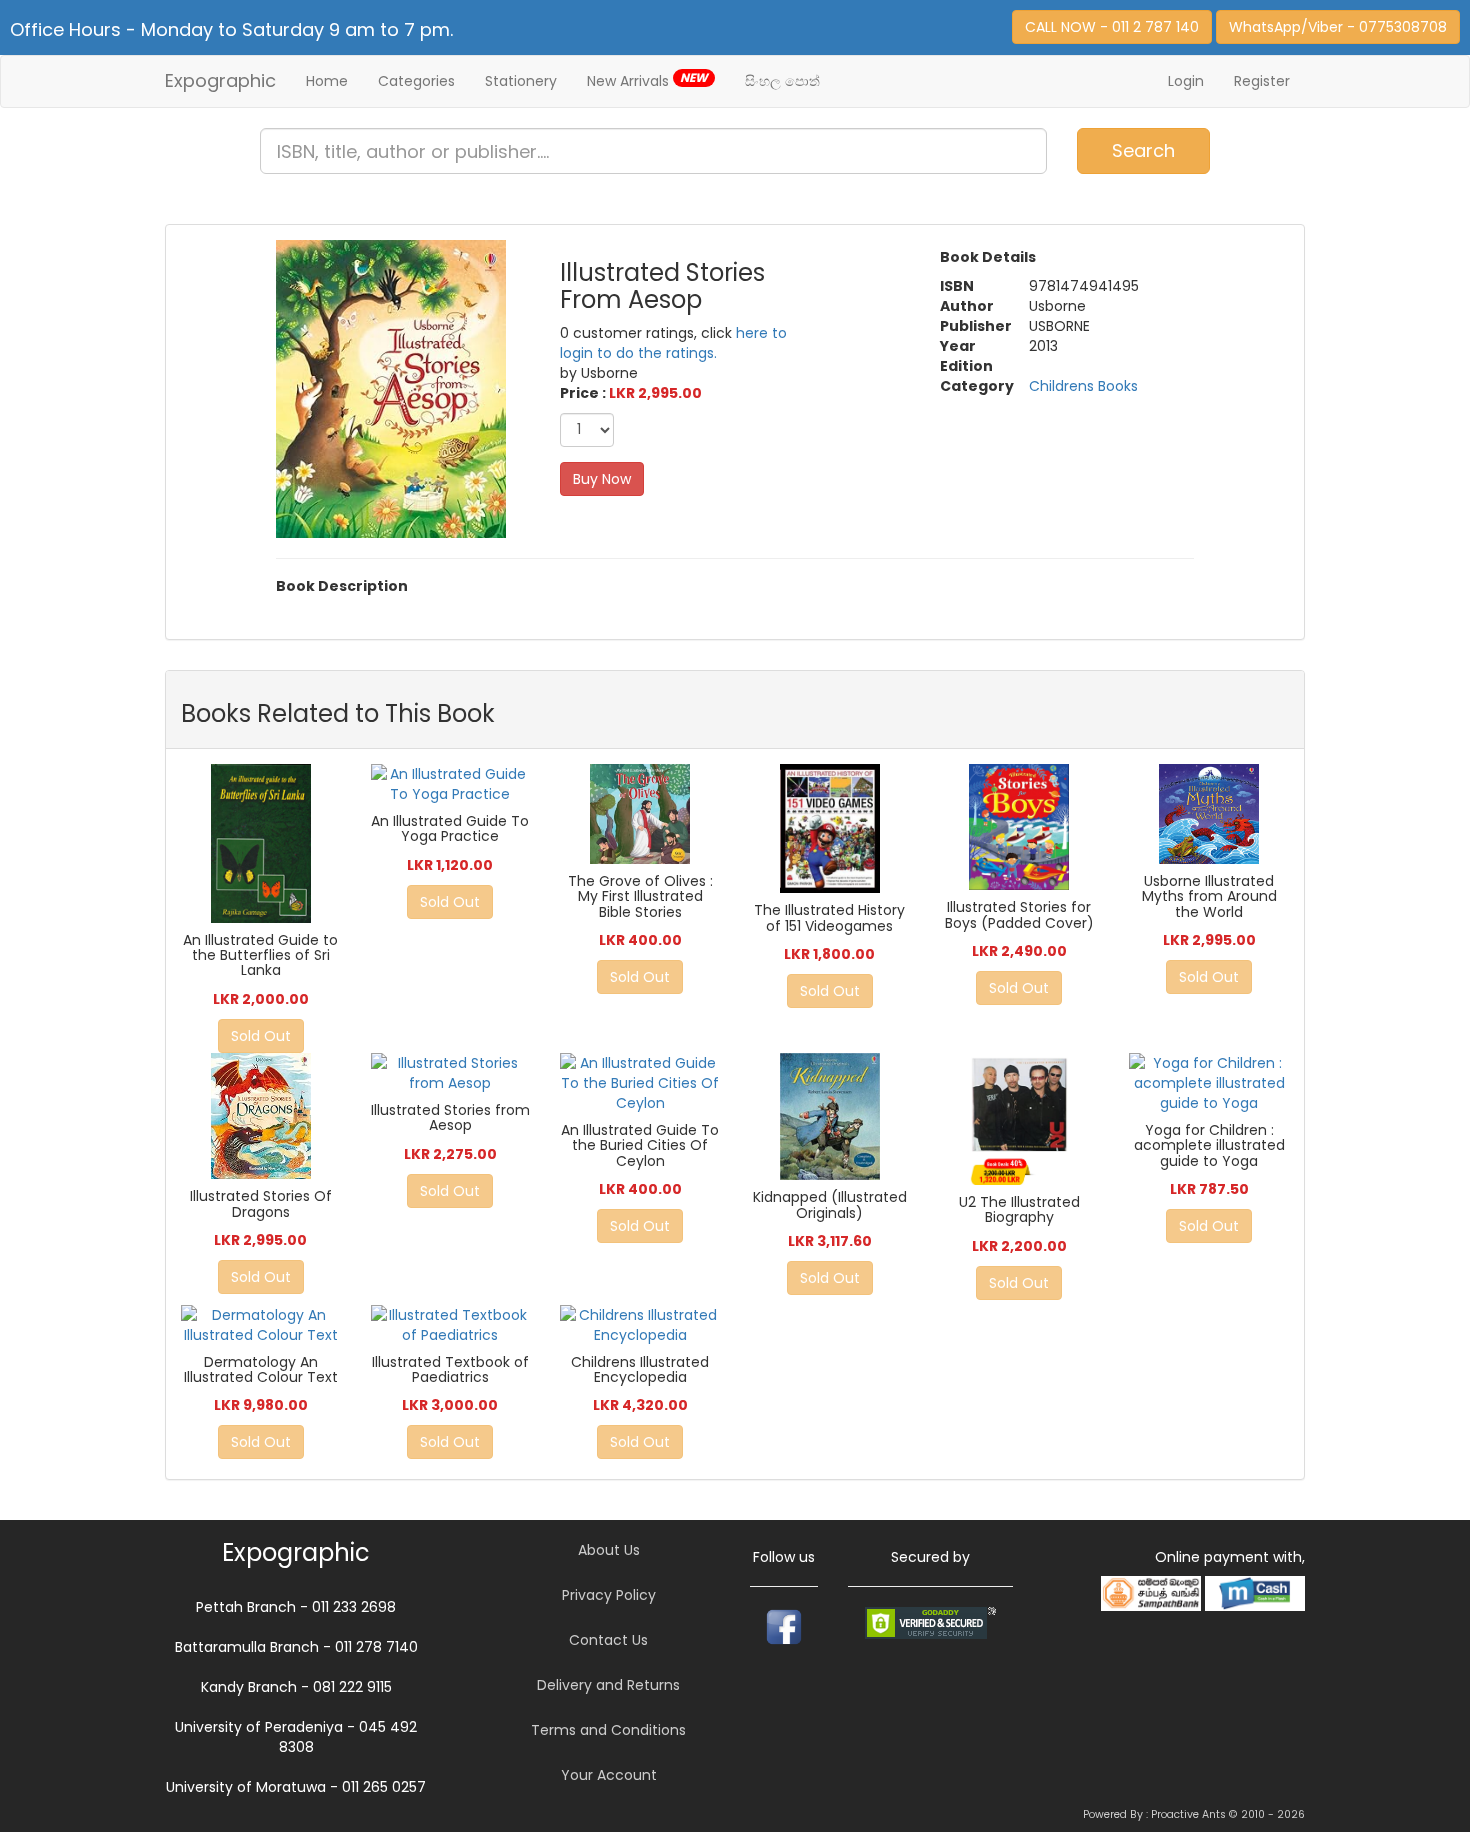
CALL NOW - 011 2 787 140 (1112, 27)
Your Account (609, 1775)
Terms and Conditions (608, 1730)
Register (1262, 81)
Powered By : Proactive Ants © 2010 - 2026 (1194, 1814)
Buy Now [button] (602, 479)
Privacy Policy (609, 1595)
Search (1143, 150)
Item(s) (1408, 142)
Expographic (220, 80)
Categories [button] (416, 81)
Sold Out (261, 1036)
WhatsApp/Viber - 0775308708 (1338, 27)
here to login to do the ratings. (673, 343)
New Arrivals (647, 80)
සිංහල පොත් (782, 81)
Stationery (521, 81)
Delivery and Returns (608, 1685)
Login (1186, 81)
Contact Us (608, 1640)
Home (327, 81)
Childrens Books (1083, 386)
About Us (609, 1550)
